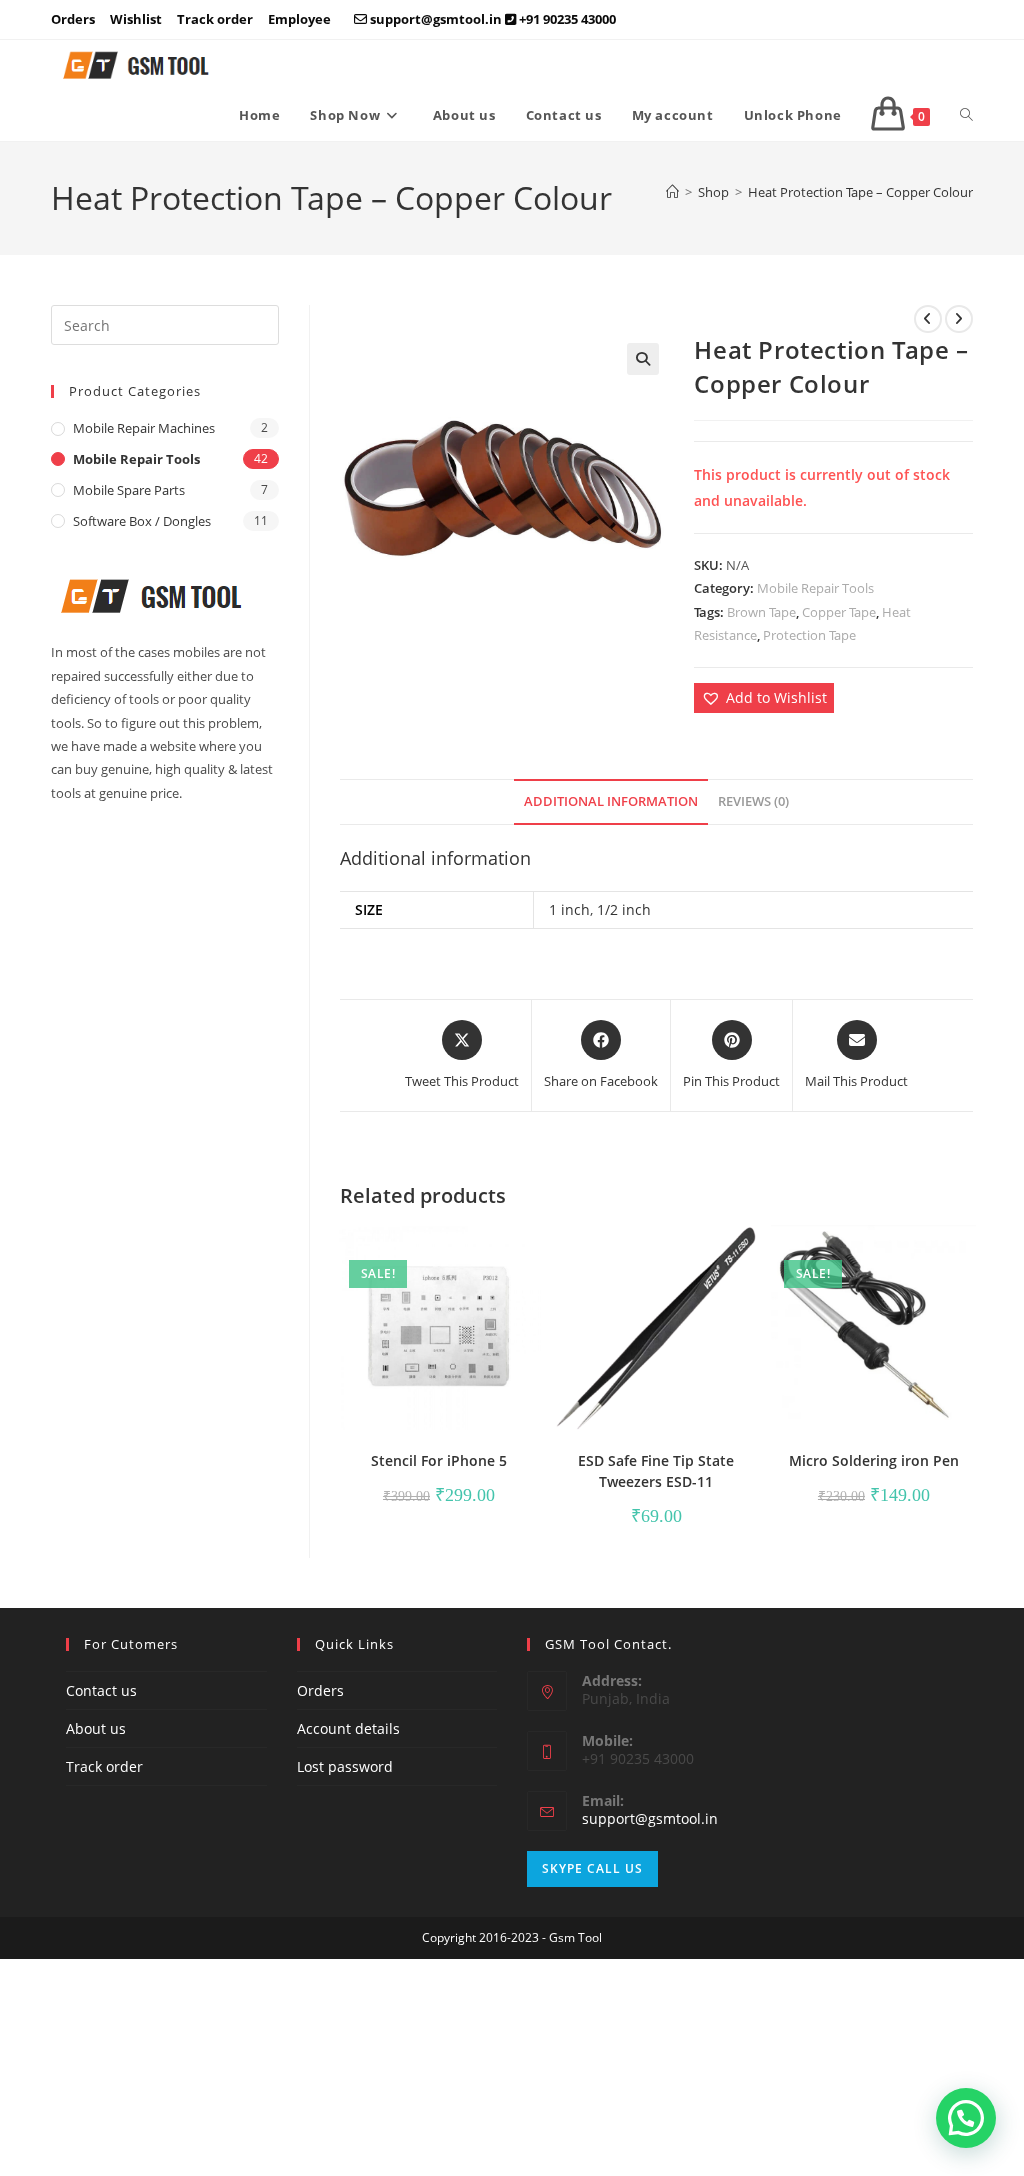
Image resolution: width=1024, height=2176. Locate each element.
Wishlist (136, 19)
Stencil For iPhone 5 (439, 1460)
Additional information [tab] (611, 801)
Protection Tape (809, 635)
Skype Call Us (592, 1868)
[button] (643, 359)
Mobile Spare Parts (129, 490)
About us (96, 1728)
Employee (299, 19)
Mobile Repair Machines (144, 428)
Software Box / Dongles (142, 521)
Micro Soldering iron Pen (874, 1460)
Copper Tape (839, 612)
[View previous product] (928, 319)
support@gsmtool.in (650, 1818)
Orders (73, 19)
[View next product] (959, 319)
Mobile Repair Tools (815, 588)
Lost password (345, 1766)
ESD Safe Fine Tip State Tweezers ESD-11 (656, 1471)
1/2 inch (624, 909)
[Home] (672, 192)
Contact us (101, 1690)
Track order (215, 19)
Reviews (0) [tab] (753, 801)
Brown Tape (761, 612)
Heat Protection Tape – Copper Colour (860, 192)
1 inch (569, 909)
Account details (348, 1728)
